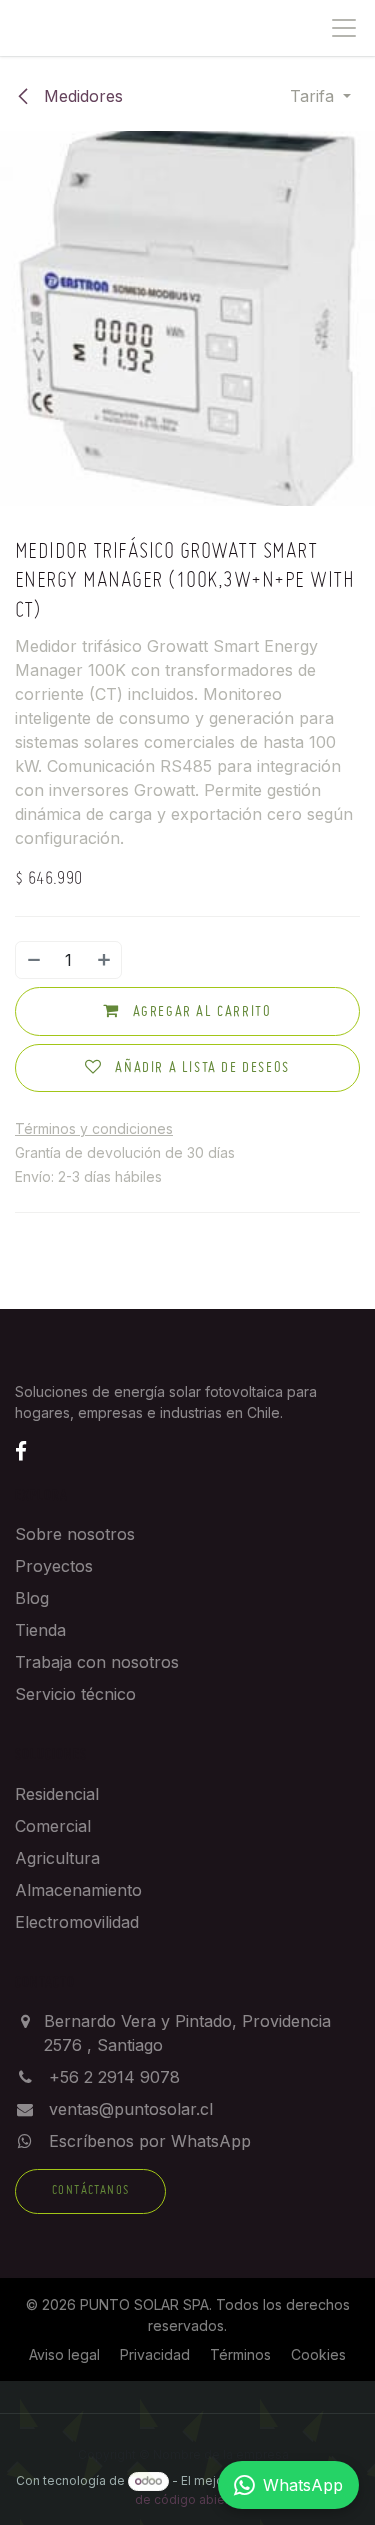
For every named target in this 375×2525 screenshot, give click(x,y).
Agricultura (57, 1858)
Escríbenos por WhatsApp (150, 2141)
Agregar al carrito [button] (199, 1012)
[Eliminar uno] (33, 960)
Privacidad (155, 2354)
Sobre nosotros (75, 1534)
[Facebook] (21, 1451)
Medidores (81, 96)
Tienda (40, 1630)
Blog (32, 1598)
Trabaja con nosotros (97, 1662)
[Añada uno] (105, 960)
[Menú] (344, 28)
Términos (240, 2354)
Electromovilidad (77, 1922)
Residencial (57, 1794)
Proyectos (54, 1566)
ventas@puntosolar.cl (131, 2109)
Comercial (53, 1826)
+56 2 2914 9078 (114, 2077)
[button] (320, 96)
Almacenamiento (78, 1890)
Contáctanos (90, 2191)
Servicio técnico (75, 1694)
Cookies (318, 2354)
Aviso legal (64, 2354)
